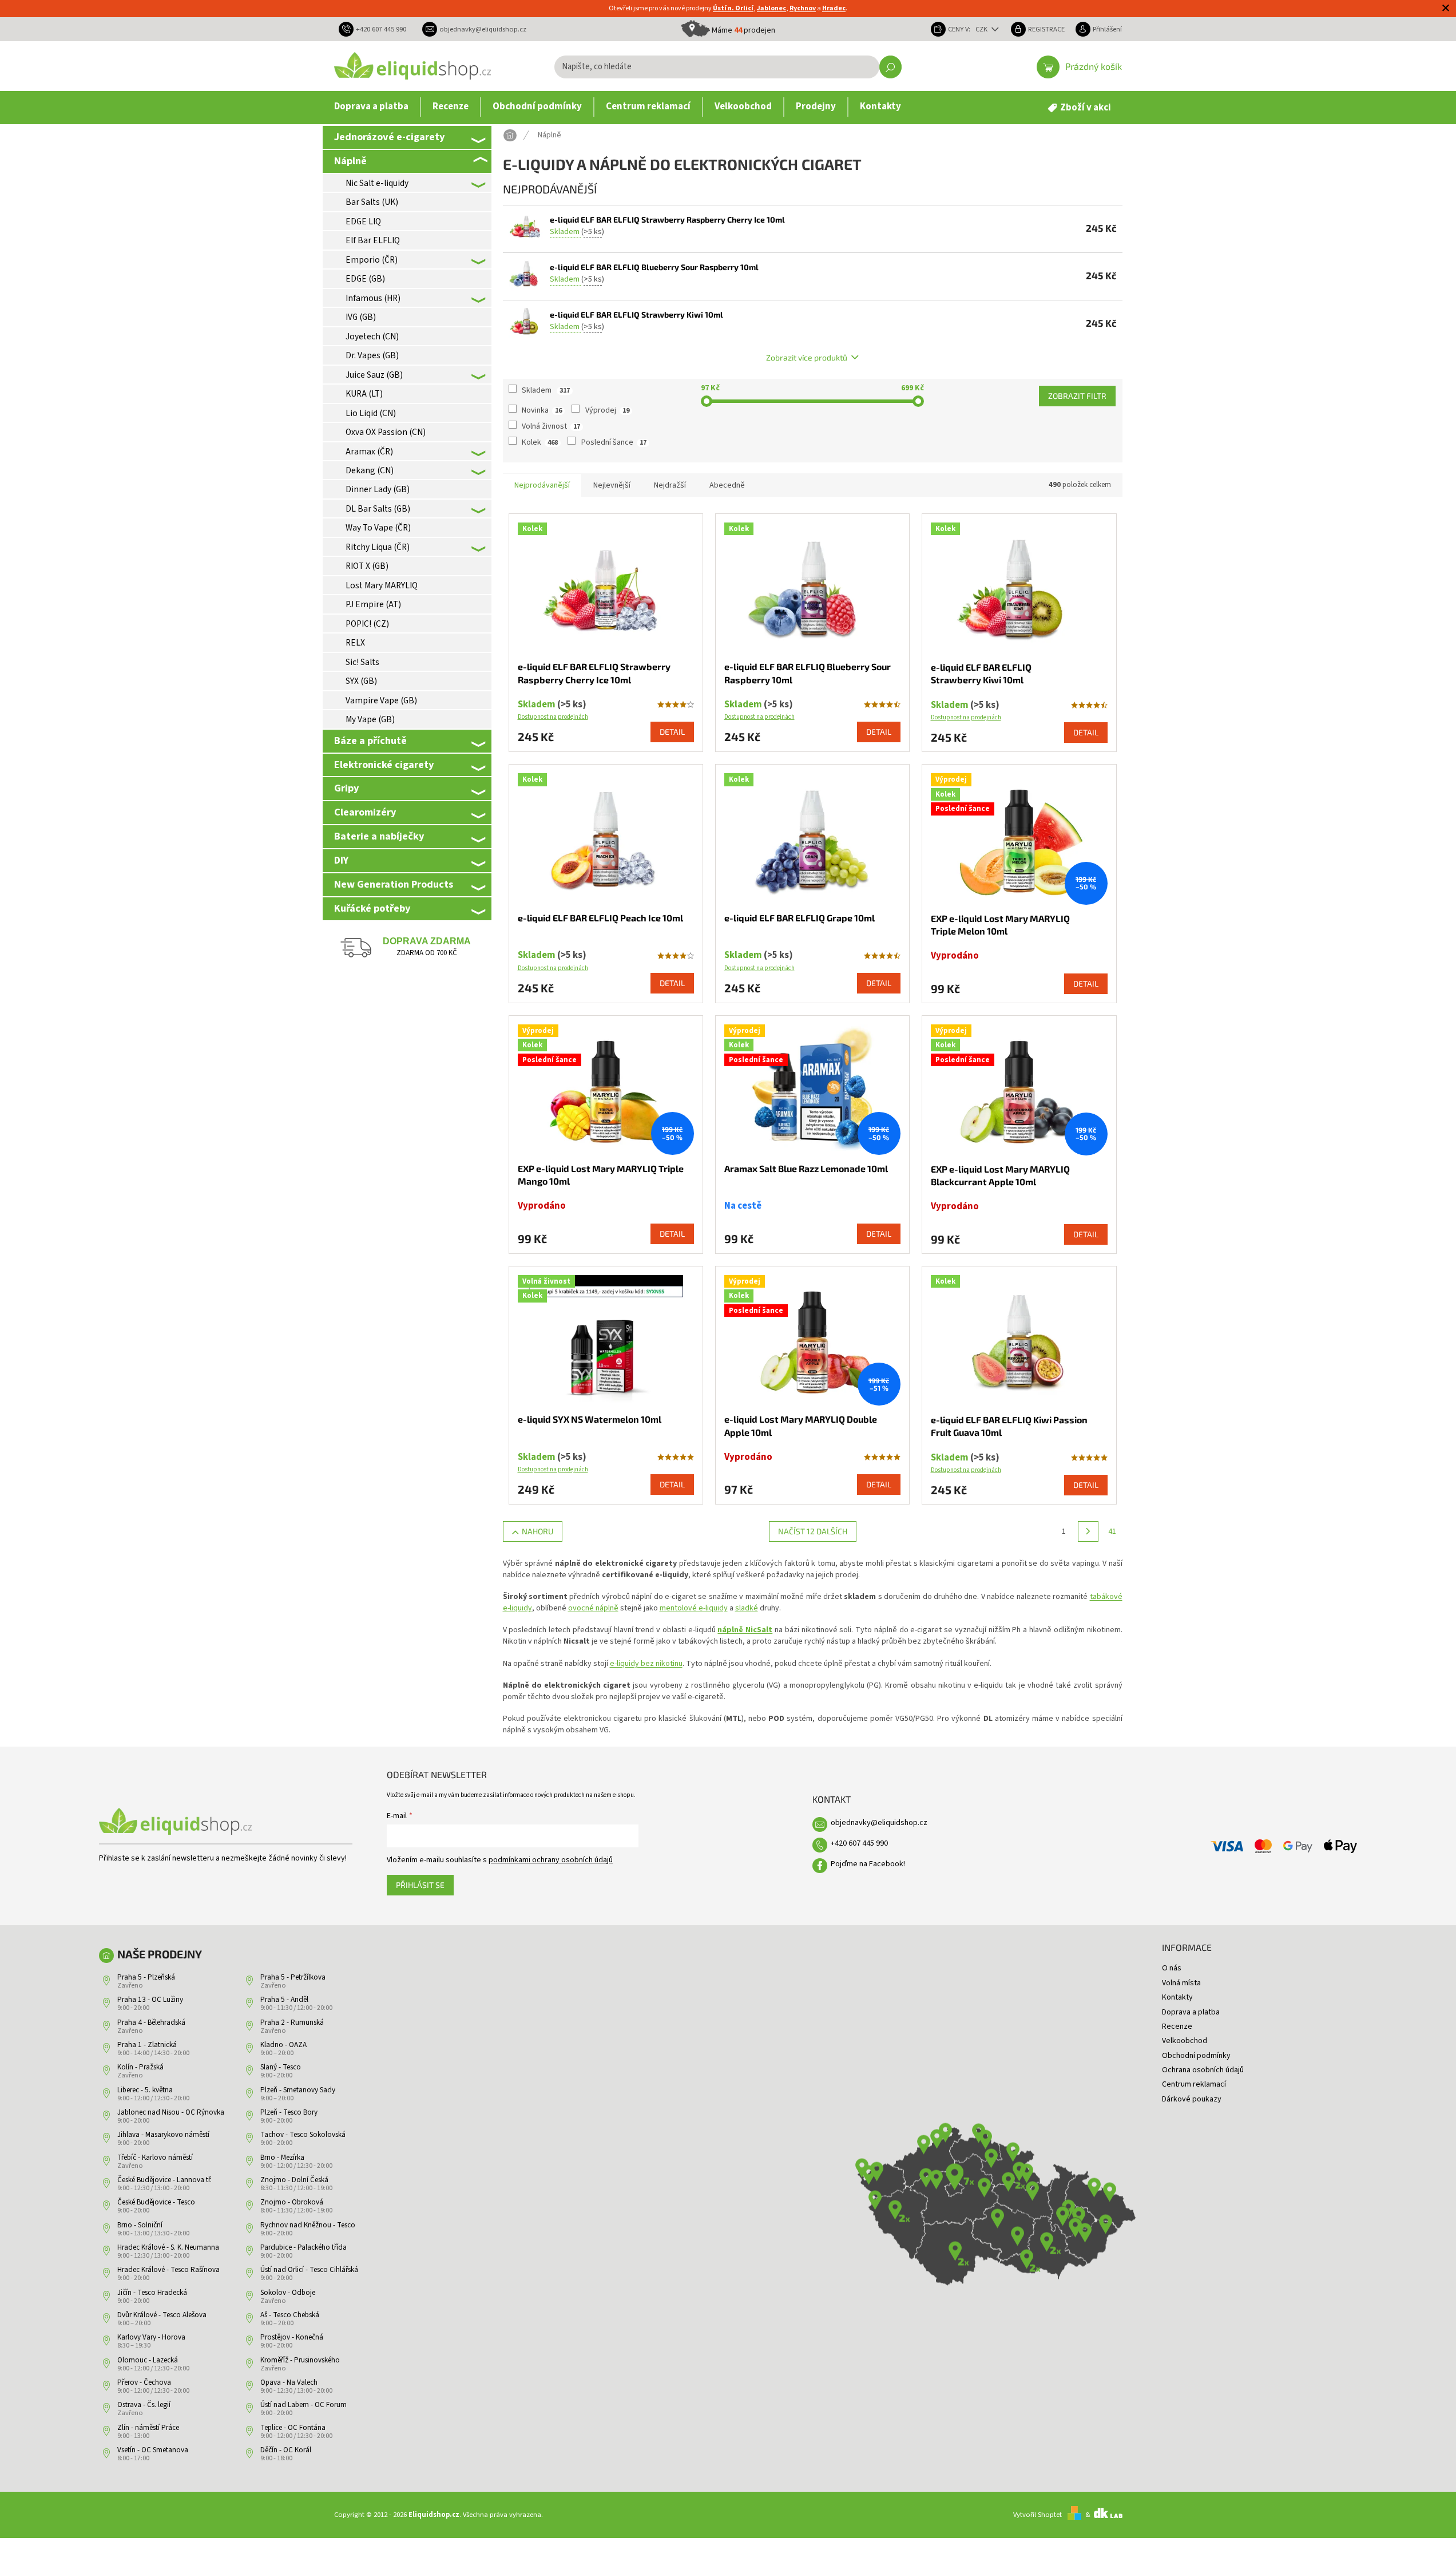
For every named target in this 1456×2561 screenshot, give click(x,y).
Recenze (1177, 2026)
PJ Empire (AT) (373, 604)
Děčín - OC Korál (286, 2450)
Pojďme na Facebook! (868, 1864)
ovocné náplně (593, 1608)
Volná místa (1181, 1983)
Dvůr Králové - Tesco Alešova (162, 2315)
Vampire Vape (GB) (381, 700)
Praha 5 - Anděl (284, 2000)
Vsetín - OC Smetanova (153, 2450)
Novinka (542, 410)
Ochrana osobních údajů (1203, 2070)
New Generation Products (394, 884)
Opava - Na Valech (289, 2382)
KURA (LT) (364, 394)
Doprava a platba (1191, 2012)
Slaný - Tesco (281, 2067)
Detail (672, 732)
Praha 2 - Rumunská (292, 2022)
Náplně (350, 161)
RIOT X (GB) (367, 566)
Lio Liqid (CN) (371, 413)
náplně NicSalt (745, 1630)
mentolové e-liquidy (694, 1608)
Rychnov (803, 8)
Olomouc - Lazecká (148, 2360)
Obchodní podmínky (1196, 2056)
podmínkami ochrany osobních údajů (551, 1860)
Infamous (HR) (373, 298)
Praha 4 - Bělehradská (151, 2022)
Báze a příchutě (370, 741)
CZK (982, 29)
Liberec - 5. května (145, 2090)
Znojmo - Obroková (292, 2202)
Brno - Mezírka (282, 2158)
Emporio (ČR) (372, 260)
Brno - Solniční (140, 2225)
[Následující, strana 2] (1088, 1531)
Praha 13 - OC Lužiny (150, 2000)
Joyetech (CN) (372, 337)
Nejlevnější (612, 485)
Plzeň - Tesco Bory (289, 2112)
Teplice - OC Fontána (293, 2428)
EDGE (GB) (365, 279)
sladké (747, 1608)
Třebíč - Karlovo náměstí (155, 2158)
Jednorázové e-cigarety (389, 137)
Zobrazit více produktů (807, 357)
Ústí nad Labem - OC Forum (304, 2405)
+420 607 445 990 (859, 1843)
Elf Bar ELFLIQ (373, 240)
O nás (1172, 1968)
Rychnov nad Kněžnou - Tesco (308, 2225)
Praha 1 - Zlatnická (147, 2045)
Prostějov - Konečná (292, 2337)
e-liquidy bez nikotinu (646, 1664)
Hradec (834, 8)
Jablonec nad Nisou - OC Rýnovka (171, 2112)
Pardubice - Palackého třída (304, 2247)
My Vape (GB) (370, 719)
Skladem (546, 390)
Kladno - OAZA (283, 2045)
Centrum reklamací (1194, 2084)
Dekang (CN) (370, 470)
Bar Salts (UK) (372, 202)
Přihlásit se (420, 1885)
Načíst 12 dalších (813, 1531)
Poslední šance (614, 442)
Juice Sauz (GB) (374, 375)
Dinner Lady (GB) (378, 489)
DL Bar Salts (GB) (378, 509)
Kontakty (1177, 1997)
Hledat (890, 67)
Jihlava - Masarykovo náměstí (163, 2135)
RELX (355, 643)
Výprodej (607, 410)
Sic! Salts (362, 662)
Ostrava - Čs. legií (144, 2405)
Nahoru (537, 1531)
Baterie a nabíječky (379, 836)
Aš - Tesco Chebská (290, 2315)
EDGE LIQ (363, 221)
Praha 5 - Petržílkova (293, 1977)
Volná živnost (551, 426)
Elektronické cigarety (384, 765)
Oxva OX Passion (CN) (386, 432)
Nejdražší (670, 485)
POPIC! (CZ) (367, 624)
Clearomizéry (365, 812)
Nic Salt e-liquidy (377, 183)
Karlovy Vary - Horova (151, 2337)
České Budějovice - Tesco (156, 2202)
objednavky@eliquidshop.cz (879, 1823)
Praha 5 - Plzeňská (146, 1977)
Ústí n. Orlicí (733, 8)
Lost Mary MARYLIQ (382, 585)
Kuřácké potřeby (372, 908)
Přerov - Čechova (144, 2382)
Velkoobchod (1185, 2041)
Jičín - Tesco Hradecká (152, 2293)
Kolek (540, 442)
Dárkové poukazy (1192, 2099)
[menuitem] (371, 107)
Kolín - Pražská (140, 2067)
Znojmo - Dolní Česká (294, 2180)
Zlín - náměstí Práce (148, 2428)
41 (1112, 1531)
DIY (341, 860)
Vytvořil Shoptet (1038, 2515)
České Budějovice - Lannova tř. (164, 2180)
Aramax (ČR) (369, 452)
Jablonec (771, 8)
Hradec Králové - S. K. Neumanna (168, 2247)
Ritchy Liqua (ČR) (378, 547)
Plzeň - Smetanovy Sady (298, 2090)
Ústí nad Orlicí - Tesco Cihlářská (309, 2270)
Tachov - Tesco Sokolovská (303, 2135)
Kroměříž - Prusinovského (300, 2360)
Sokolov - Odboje (288, 2293)
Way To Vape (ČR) (378, 528)
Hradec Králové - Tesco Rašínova (168, 2270)
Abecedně (727, 485)
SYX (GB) (361, 681)
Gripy (346, 788)
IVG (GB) (361, 317)
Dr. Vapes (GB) (372, 355)
